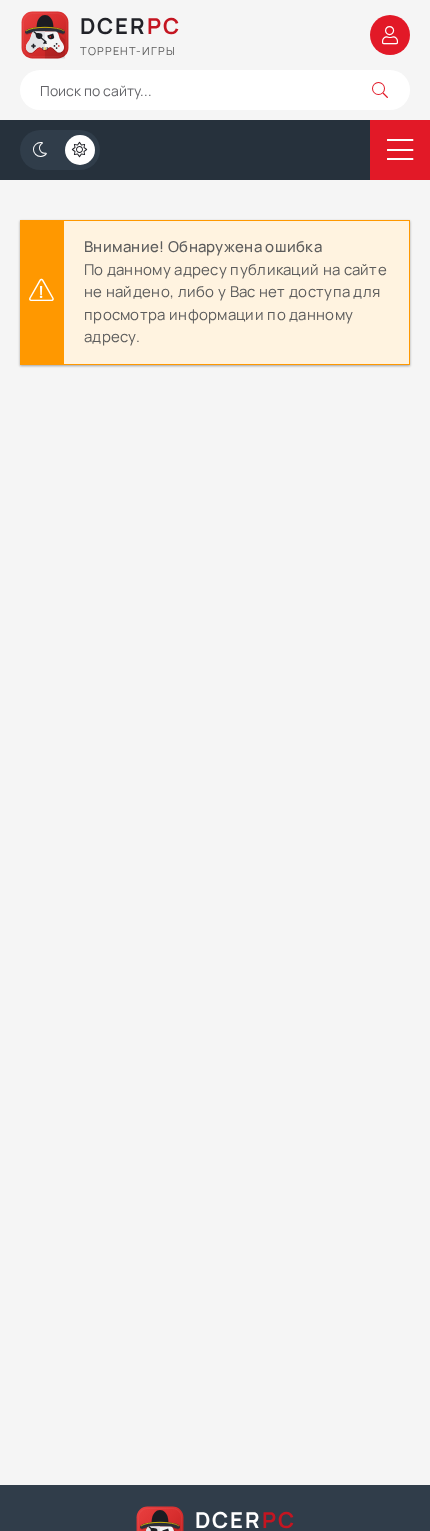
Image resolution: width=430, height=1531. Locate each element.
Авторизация (390, 35)
